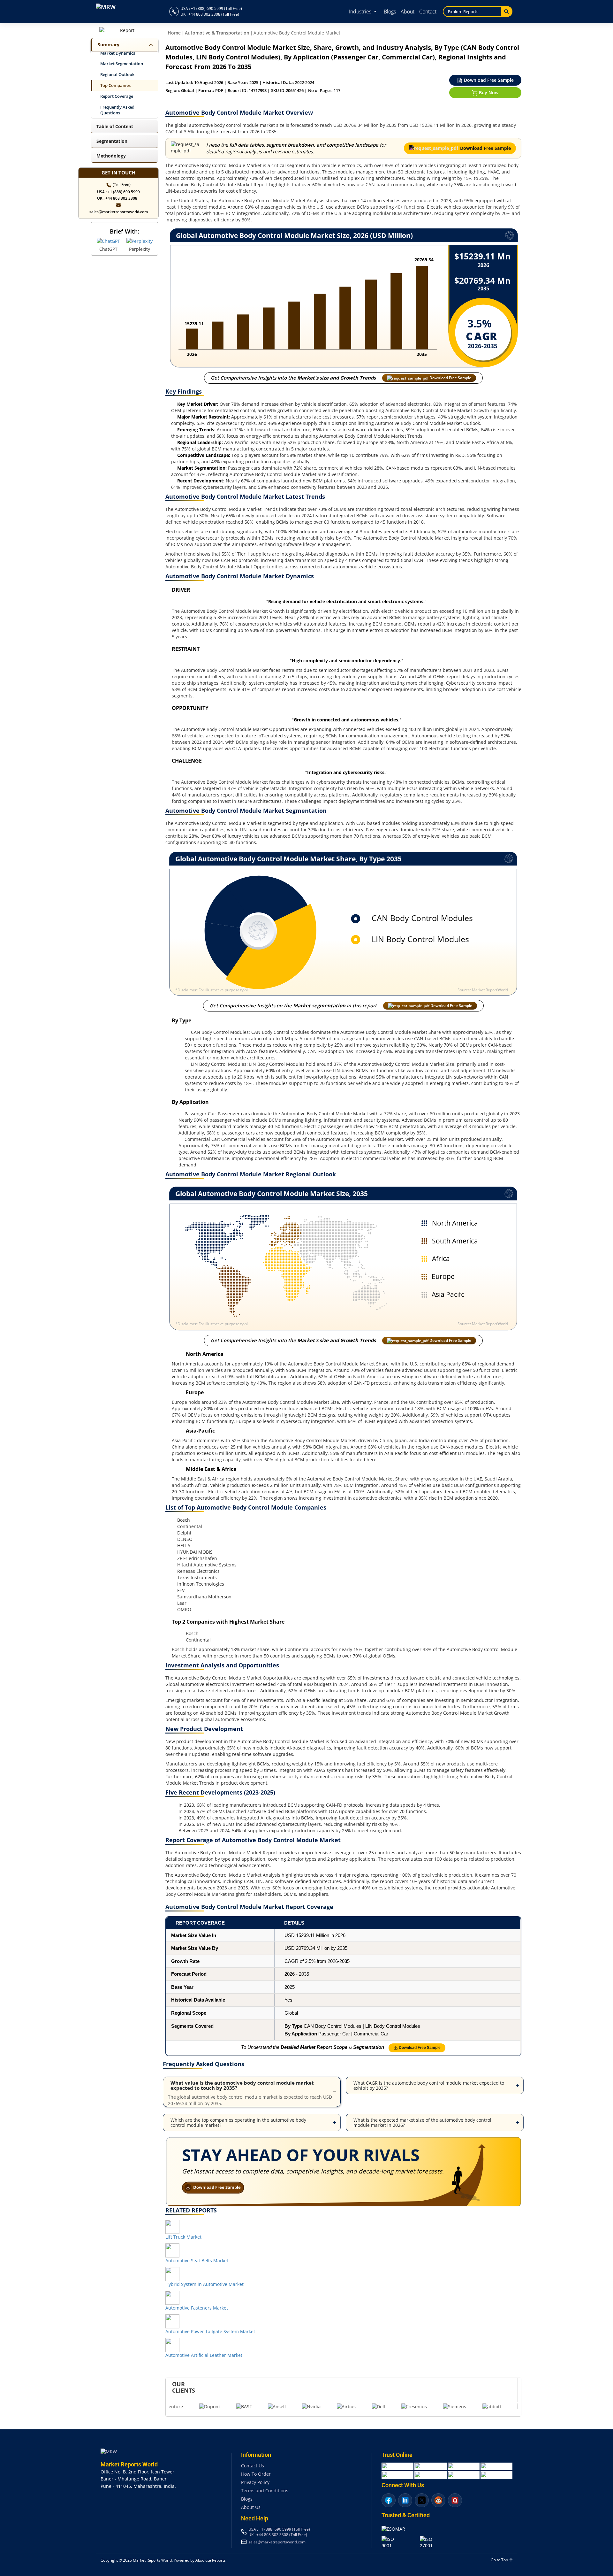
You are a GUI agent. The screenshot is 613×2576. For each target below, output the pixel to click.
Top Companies (115, 85)
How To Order (256, 2474)
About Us (251, 2507)
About (408, 12)
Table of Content (115, 126)
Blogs (390, 12)
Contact (428, 12)
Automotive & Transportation (217, 33)
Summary (109, 45)
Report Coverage (117, 96)
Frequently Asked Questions (117, 110)
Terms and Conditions (265, 2491)
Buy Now (488, 92)
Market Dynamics (118, 53)
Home (174, 33)
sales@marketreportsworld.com (119, 212)
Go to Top (500, 2560)
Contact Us (253, 2466)
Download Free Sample (488, 80)
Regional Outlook (117, 75)
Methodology (111, 156)
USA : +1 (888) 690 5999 (118, 192)
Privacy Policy (255, 2482)
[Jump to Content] (150, 45)
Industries (361, 12)
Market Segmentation (122, 64)
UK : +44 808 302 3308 (117, 198)
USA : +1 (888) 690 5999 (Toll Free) (211, 8)
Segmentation (112, 141)
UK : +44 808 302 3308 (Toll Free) (210, 14)
